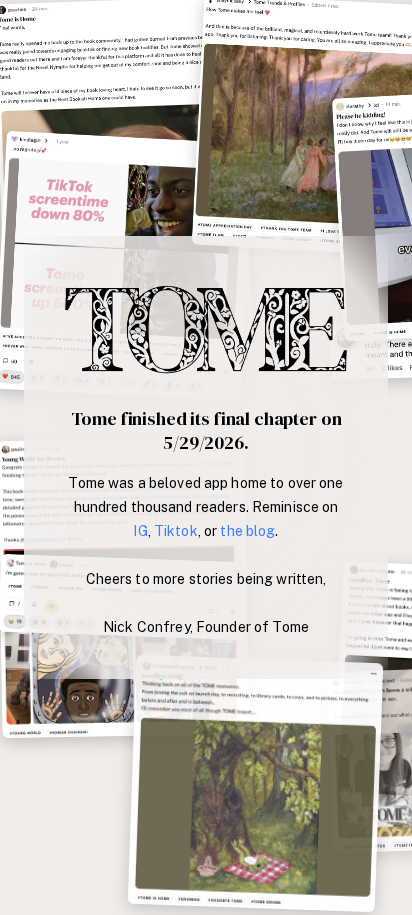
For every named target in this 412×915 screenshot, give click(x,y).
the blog (247, 531)
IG (140, 531)
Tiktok (176, 531)
